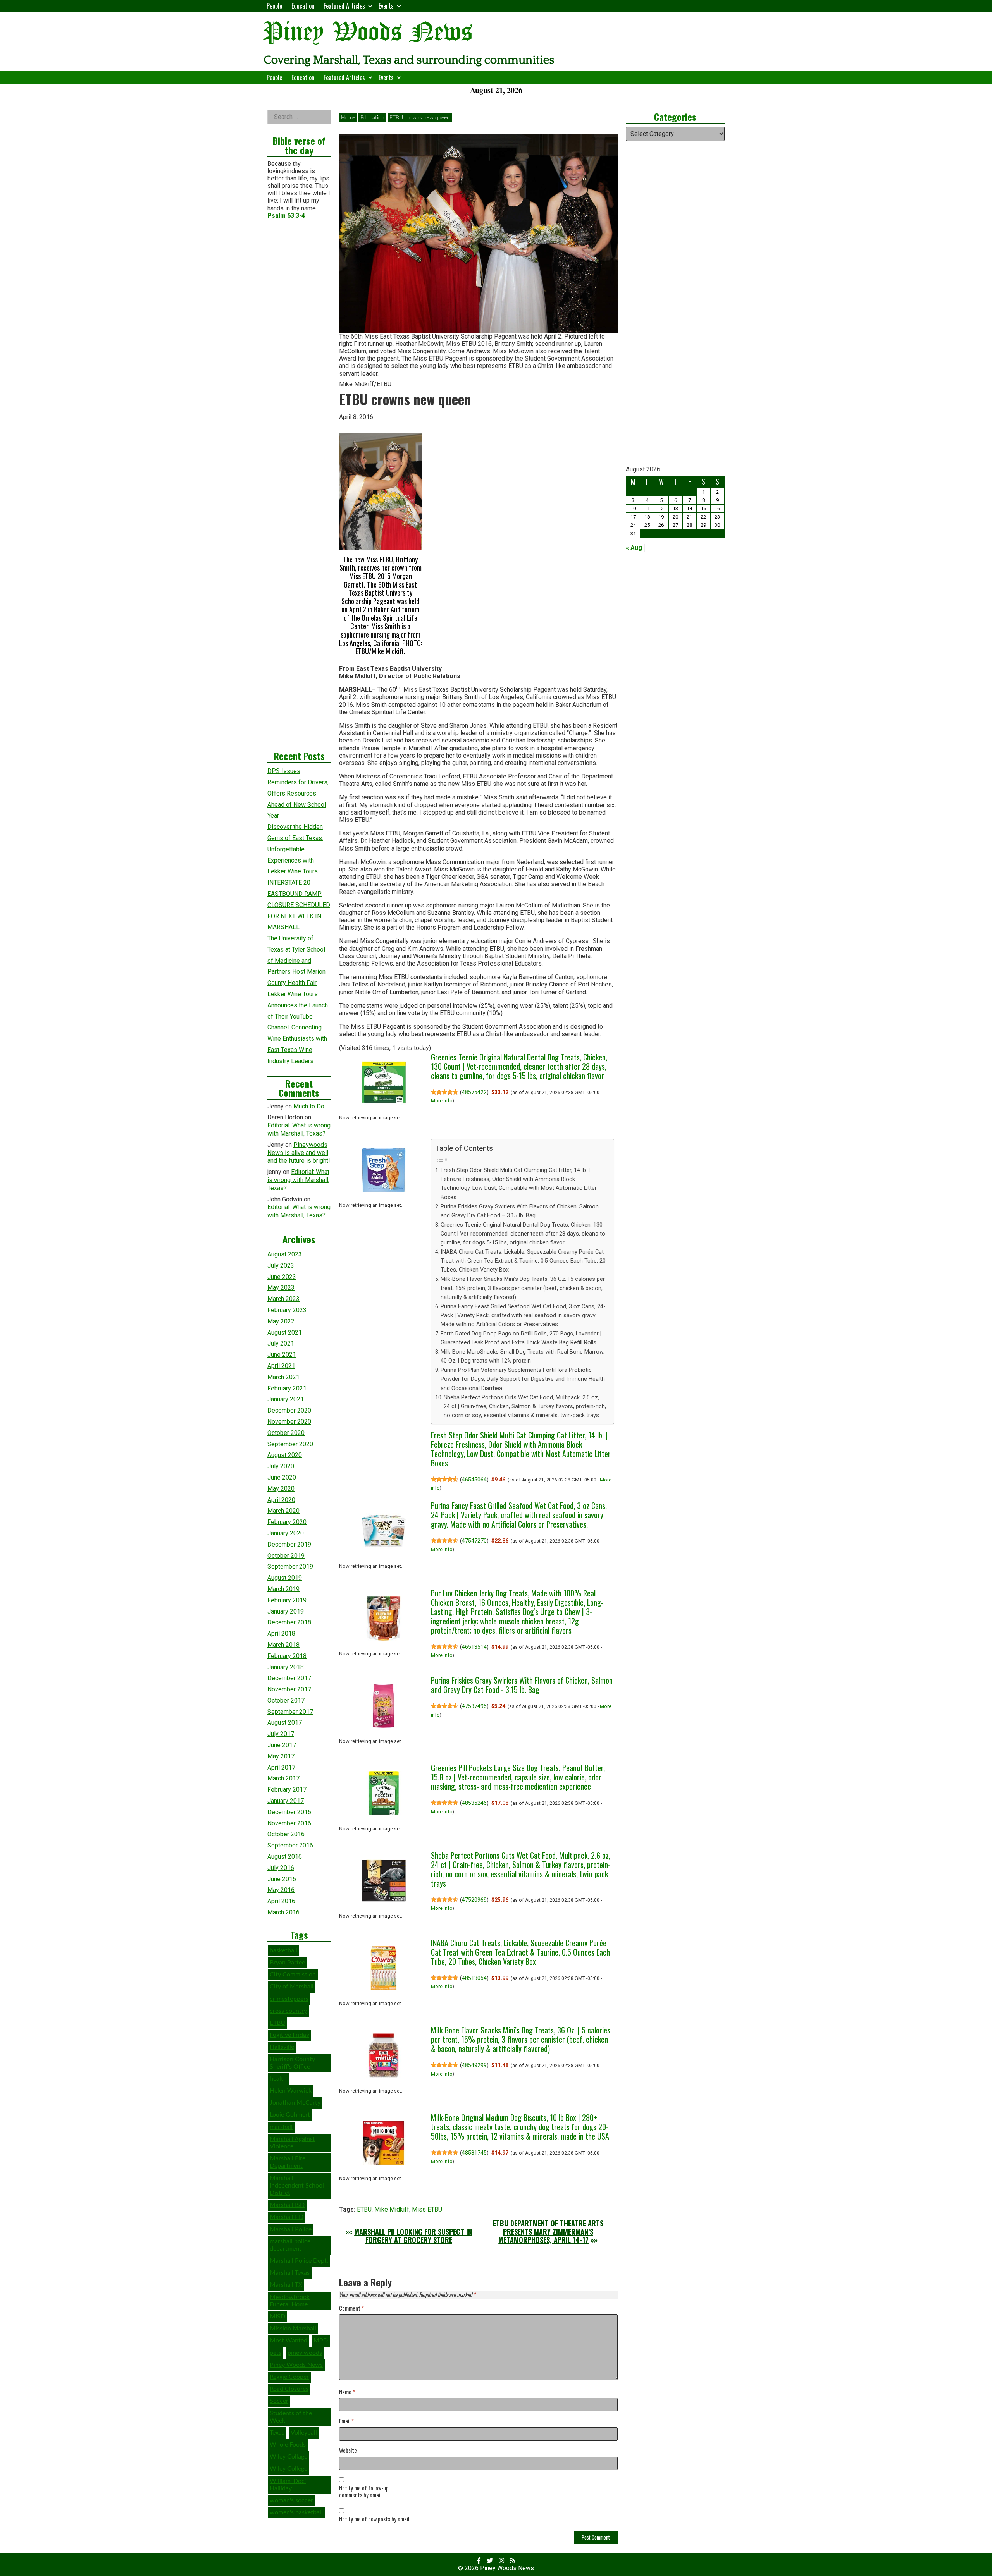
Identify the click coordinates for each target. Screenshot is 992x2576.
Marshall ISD (287, 2205)
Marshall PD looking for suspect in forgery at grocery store (413, 2236)
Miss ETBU (427, 2209)
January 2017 (286, 1801)
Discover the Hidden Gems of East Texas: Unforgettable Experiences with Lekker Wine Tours (295, 849)
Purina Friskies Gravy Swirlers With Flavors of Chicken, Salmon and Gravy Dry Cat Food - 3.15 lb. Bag (522, 1685)
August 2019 (285, 1578)
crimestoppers (289, 1999)
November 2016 (289, 1823)
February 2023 (287, 1310)
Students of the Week (291, 2417)
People (274, 6)
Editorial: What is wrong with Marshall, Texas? (299, 1129)
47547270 (474, 1541)
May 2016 (281, 1890)
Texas (277, 2433)
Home (348, 118)
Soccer (279, 2401)
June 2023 (282, 1277)
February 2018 (287, 1656)
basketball (283, 1950)
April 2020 (281, 1500)
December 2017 (289, 1678)
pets (276, 2353)
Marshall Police (291, 2229)
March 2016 (283, 1912)
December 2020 (289, 1410)
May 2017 (281, 1756)
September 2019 (290, 1566)
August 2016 (285, 1857)
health (278, 2079)
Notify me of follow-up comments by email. (364, 2492)
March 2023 (283, 1299)
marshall (281, 2127)
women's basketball (296, 2512)
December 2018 (289, 1622)
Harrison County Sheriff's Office (292, 2063)
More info (442, 1101)
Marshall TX (286, 2285)
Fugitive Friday (289, 2035)
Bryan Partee (287, 1963)
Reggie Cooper (289, 2377)
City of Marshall (292, 1987)
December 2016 (289, 1812)
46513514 (474, 1647)
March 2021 (283, 1377)
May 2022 (281, 1321)
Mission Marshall (293, 2329)
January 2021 (286, 1399)
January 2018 (286, 1667)
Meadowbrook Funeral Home (290, 2301)
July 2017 (281, 1734)
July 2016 (281, 1868)
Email (346, 2421)
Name (347, 2392)
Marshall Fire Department (288, 2162)
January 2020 (286, 1533)
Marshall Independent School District (297, 2186)
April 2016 (281, 1901)
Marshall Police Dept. (299, 2261)
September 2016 (290, 1845)
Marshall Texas (290, 2273)
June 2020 (282, 1477)
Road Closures (289, 2389)
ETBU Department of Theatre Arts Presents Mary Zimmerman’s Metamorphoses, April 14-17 (548, 2231)
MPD (321, 2341)
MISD (277, 2317)
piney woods (305, 2353)
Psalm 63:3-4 (286, 216)
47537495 (474, 1706)
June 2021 (282, 1355)
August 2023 (285, 1254)
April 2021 (281, 1366)
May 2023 (281, 1288)
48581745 (474, 2153)
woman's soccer (291, 2500)
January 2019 (286, 1611)
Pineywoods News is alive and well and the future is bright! (299, 1153)
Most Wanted (288, 2341)
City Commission (293, 1975)
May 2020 (281, 1489)
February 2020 (287, 1522)
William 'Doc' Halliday (288, 2485)
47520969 (474, 1900)
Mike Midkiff (392, 2209)
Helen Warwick (291, 2091)
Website (348, 2451)
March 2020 (283, 1511)
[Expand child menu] (370, 6)
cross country (288, 2011)
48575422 (474, 1092)
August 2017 (285, 1723)
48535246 (474, 1803)
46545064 (474, 1480)
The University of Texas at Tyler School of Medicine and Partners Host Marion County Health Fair (296, 961)
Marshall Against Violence (292, 2143)
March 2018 (283, 1645)
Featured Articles (344, 6)
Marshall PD (287, 2217)
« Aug (634, 548)
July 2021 (281, 1343)
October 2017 (286, 1700)
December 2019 (289, 1544)
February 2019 (287, 1600)
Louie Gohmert (290, 2115)
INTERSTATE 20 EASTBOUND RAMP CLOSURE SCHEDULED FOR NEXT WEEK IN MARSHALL (299, 905)
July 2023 (281, 1266)
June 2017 (282, 1745)
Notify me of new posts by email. (375, 2519)
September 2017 (290, 1712)
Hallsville (282, 2047)
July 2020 (281, 1466)
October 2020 (286, 1433)
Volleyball (304, 2433)
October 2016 (286, 1834)
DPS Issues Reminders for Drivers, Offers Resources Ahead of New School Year (298, 793)
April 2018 (281, 1633)
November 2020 (289, 1422)
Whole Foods (288, 2445)
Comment (351, 2309)
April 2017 (281, 1767)
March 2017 (283, 1778)
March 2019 (283, 1589)
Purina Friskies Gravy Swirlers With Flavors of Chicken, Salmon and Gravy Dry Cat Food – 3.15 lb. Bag (520, 1211)
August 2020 (285, 1455)
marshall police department (290, 2245)
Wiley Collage (288, 2457)
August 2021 (285, 1333)
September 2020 (290, 1444)
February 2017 (287, 1790)
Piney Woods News (368, 33)
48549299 (474, 2065)
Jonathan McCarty (295, 2103)
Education (303, 6)
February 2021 (287, 1388)
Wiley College (288, 2469)
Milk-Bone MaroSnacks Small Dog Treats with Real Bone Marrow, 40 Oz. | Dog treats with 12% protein (523, 1356)
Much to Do (309, 1106)
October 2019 (286, 1556)
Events (386, 6)
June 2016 (282, 1879)
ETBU (364, 2209)
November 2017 (289, 1689)
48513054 (474, 1978)
